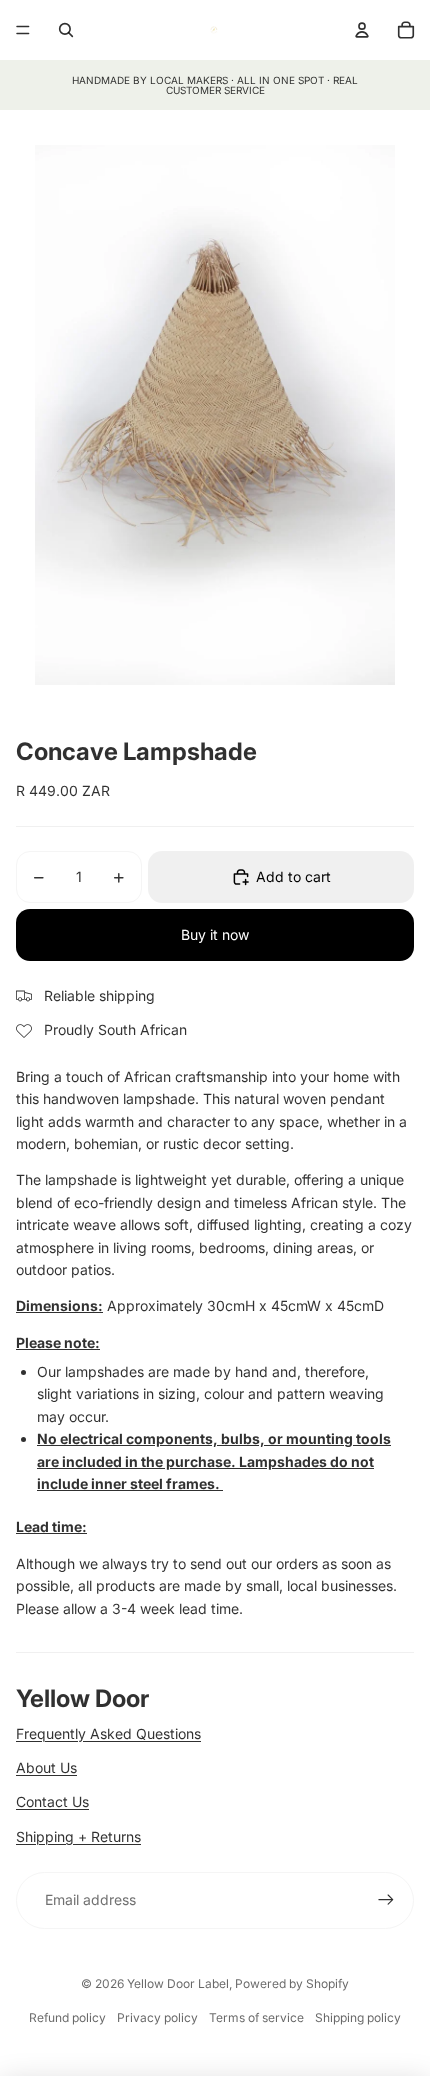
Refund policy (67, 2017)
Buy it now (215, 934)
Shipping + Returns (78, 1836)
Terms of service (256, 2017)
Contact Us (52, 1801)
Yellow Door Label (178, 1983)
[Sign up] (386, 1900)
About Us (46, 1767)
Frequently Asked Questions (108, 1733)
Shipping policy (358, 2017)
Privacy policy (157, 2017)
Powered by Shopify (292, 1983)
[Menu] (23, 30)
